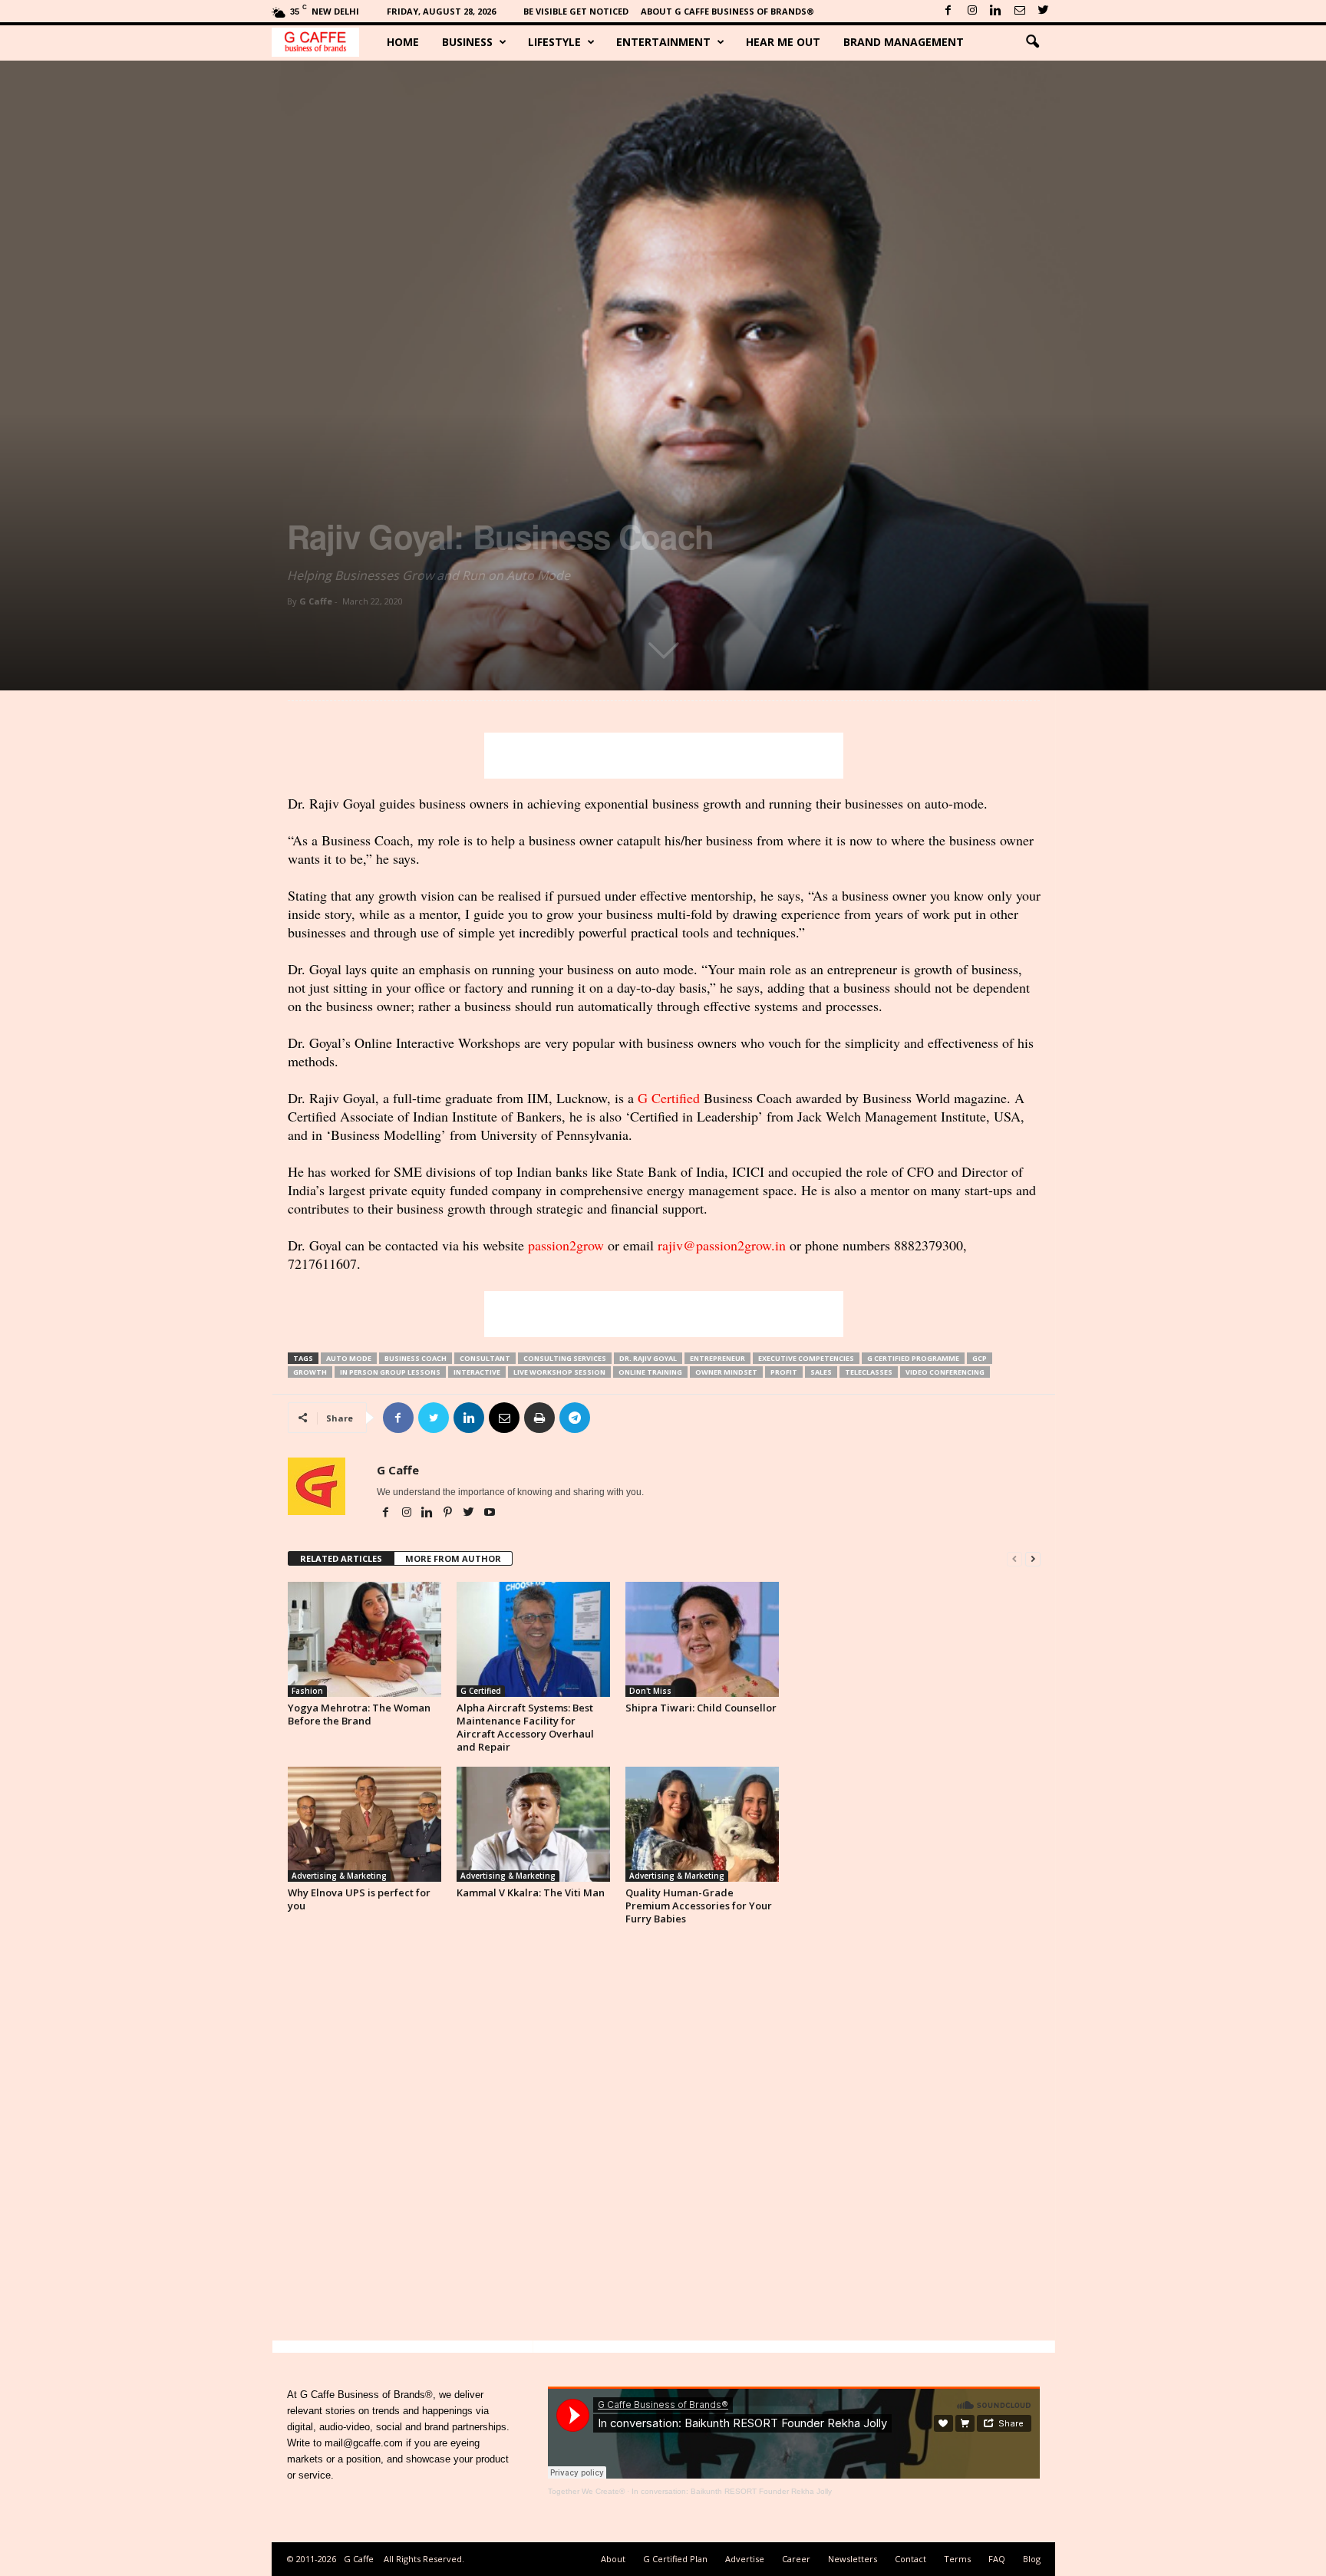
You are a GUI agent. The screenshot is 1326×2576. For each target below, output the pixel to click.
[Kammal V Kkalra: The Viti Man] (533, 1824)
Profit (784, 1372)
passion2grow (566, 1245)
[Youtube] (490, 1514)
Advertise (745, 2559)
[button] (1032, 42)
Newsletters (853, 2559)
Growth (310, 1372)
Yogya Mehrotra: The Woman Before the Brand (359, 1714)
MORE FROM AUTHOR (453, 1558)
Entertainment (663, 42)
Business (467, 42)
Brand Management (904, 42)
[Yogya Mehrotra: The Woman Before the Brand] (364, 1639)
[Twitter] (1044, 11)
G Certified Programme (913, 1358)
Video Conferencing (945, 1372)
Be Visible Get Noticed (576, 11)
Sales (821, 1372)
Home (403, 42)
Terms (957, 2559)
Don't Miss (650, 1691)
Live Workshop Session (559, 1372)
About (613, 2559)
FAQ (997, 2559)
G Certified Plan (675, 2559)
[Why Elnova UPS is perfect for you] (364, 1824)
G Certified (669, 1098)
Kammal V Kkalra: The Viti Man (531, 1892)
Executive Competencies (806, 1358)
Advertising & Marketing (339, 1876)
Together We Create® (586, 2491)
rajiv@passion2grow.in (722, 1245)
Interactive (477, 1372)
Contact (910, 2559)
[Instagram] (972, 11)
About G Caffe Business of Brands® (727, 11)
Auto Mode (349, 1358)
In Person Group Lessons (390, 1372)
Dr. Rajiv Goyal (648, 1358)
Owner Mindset (726, 1372)
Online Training (650, 1372)
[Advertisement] (664, 756)
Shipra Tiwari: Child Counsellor (701, 1708)
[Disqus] (664, 2137)
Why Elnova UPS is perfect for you (359, 1899)
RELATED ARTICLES (341, 1558)
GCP (980, 1358)
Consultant (485, 1358)
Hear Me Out (783, 42)
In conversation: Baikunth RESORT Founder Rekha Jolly (732, 2491)
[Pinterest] (449, 1514)
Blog (1032, 2559)
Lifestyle (554, 42)
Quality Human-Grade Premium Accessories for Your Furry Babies (699, 1906)
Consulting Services (565, 1358)
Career (796, 2559)
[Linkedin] (996, 11)
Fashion (307, 1691)
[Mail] (1020, 11)
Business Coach (416, 1358)
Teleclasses (869, 1372)
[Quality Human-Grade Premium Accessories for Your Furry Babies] (702, 1824)
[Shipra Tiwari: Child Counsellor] (702, 1639)
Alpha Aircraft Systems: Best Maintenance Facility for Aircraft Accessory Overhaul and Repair (525, 1727)
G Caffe (316, 601)
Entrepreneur (717, 1358)
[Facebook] (948, 11)
